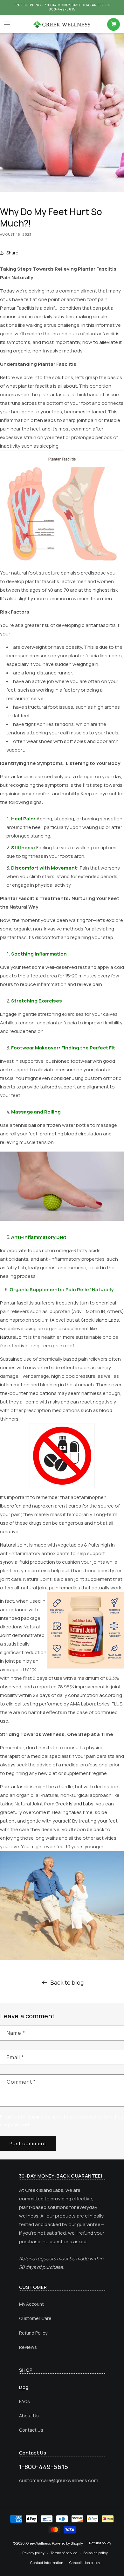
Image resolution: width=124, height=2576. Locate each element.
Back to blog (67, 1982)
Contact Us (31, 2430)
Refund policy (100, 2543)
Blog (24, 2387)
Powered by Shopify (67, 2543)
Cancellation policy (85, 2563)
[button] (7, 24)
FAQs (24, 2401)
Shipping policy (96, 2553)
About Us (29, 2416)
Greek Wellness (39, 2543)
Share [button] (12, 253)
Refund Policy (33, 2333)
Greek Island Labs (100, 1320)
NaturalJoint (14, 1337)
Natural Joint (14, 1545)
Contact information (47, 2563)
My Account (31, 2304)
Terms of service (64, 2553)
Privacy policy (33, 2553)
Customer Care (35, 2318)
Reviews (28, 2347)
